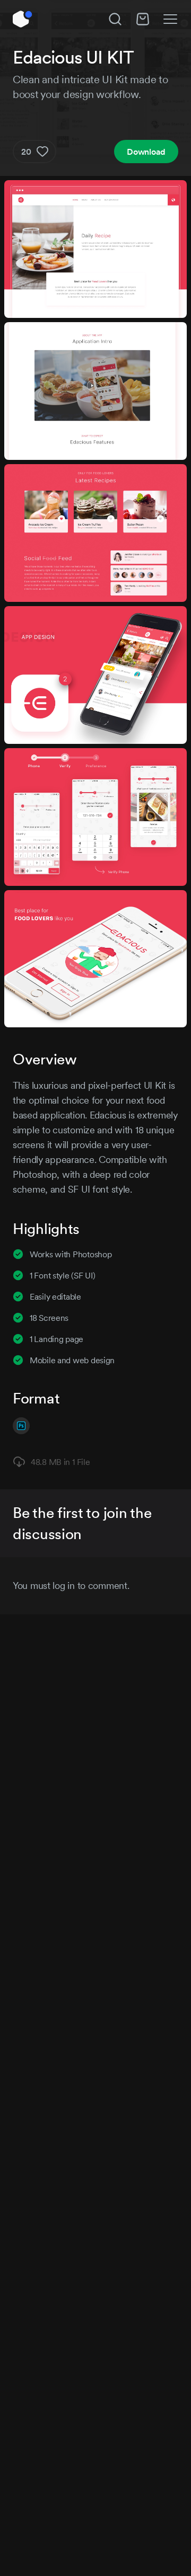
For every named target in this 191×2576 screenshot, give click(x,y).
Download (146, 152)
